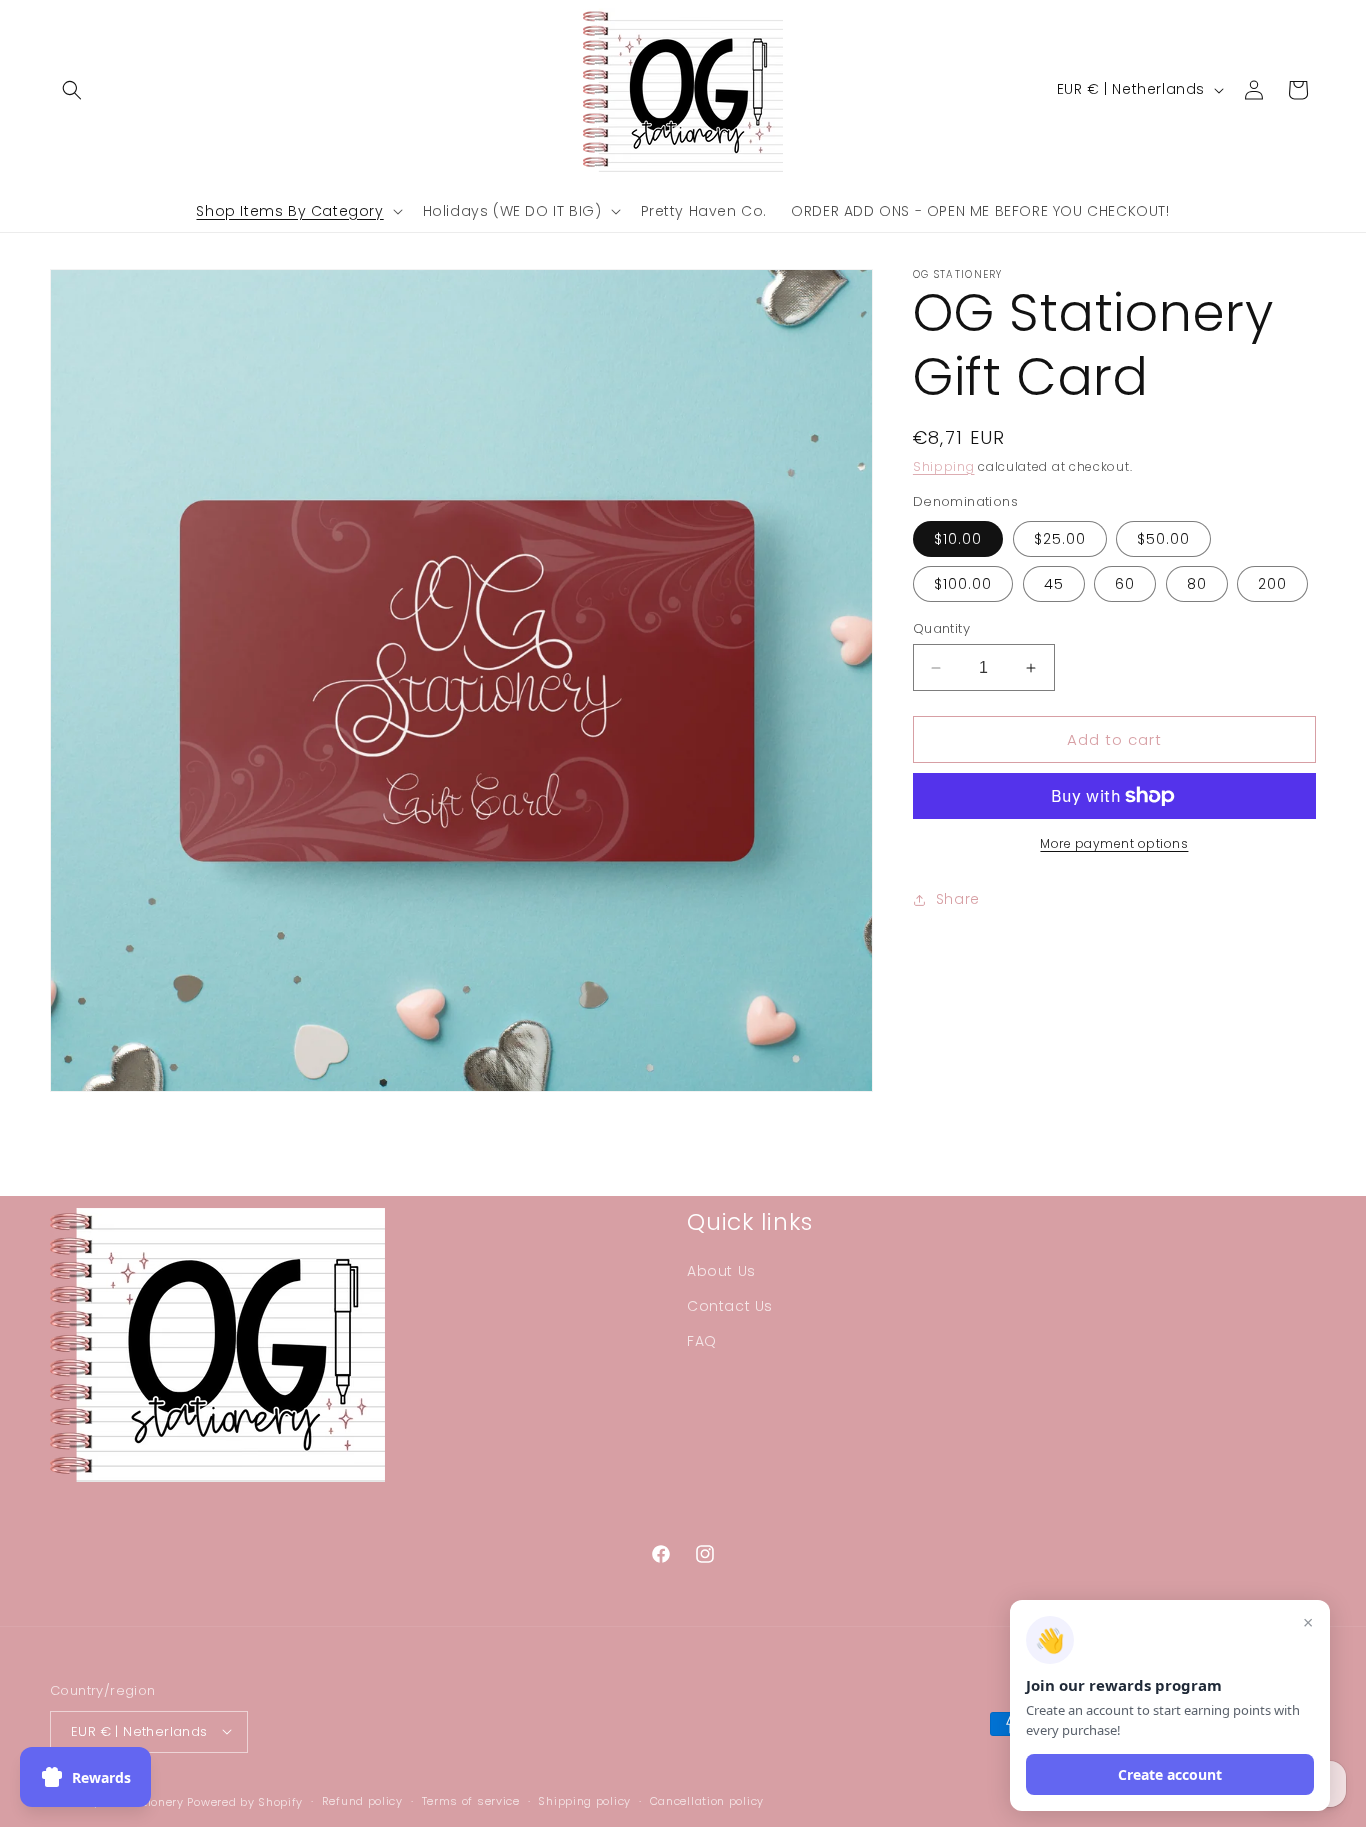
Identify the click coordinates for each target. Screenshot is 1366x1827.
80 (1197, 584)
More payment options (1114, 843)
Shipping (944, 466)
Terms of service (471, 1801)
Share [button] (958, 899)
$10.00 (958, 539)
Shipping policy (584, 1801)
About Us (721, 1270)
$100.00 (963, 584)
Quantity (941, 628)
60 (1125, 584)
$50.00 (1163, 539)
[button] (72, 90)
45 (1054, 584)
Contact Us (730, 1306)
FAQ (702, 1341)
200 (1272, 584)
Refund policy (362, 1801)
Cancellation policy (707, 1801)
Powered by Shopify (245, 1801)
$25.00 (1060, 539)
